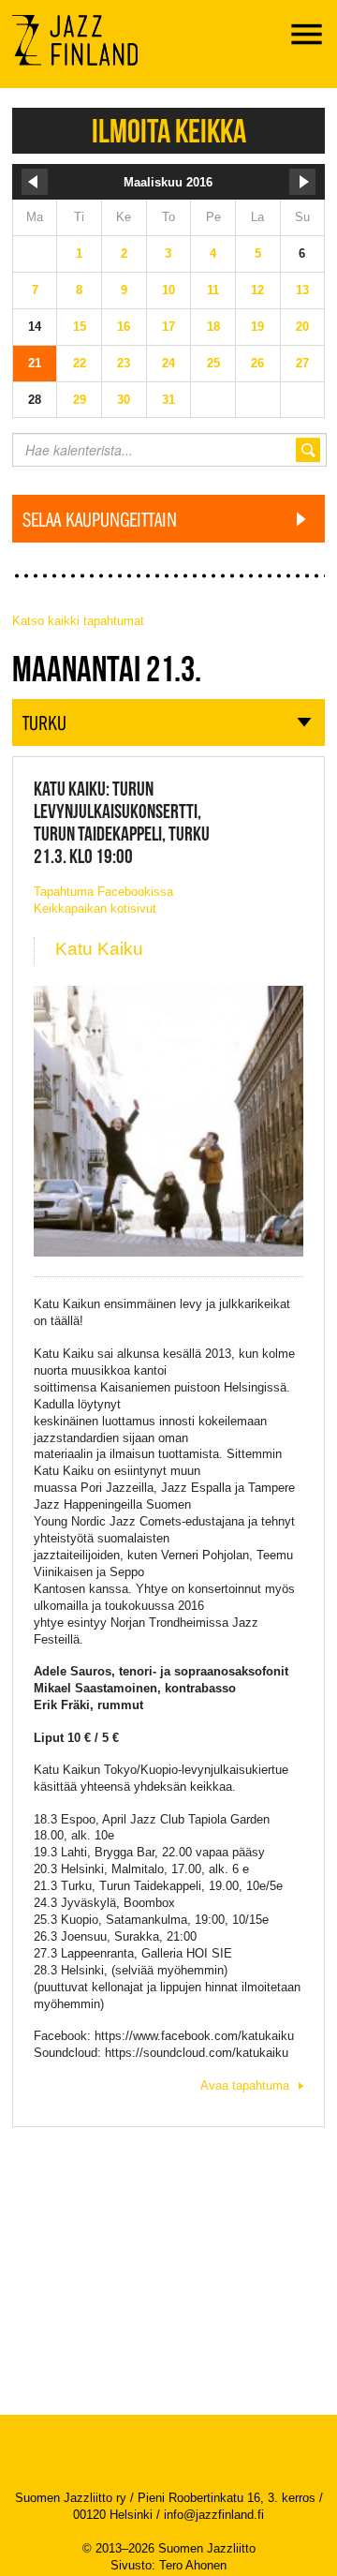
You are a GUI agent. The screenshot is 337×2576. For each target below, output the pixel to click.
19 (257, 327)
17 (168, 327)
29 (80, 400)
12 (257, 290)
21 (35, 363)
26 (257, 363)
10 (168, 290)
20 (302, 327)
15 (80, 327)
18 (213, 327)
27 (302, 363)
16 (124, 327)
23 (124, 363)
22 (80, 363)
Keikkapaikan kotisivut (95, 908)
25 (213, 363)
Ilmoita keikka (169, 131)
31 (168, 400)
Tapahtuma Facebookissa (103, 892)
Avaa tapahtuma (245, 2085)
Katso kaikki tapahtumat (78, 621)
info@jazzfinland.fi (214, 2515)
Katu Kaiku (99, 949)
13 (302, 290)
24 (168, 363)
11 (213, 290)
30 (124, 400)
